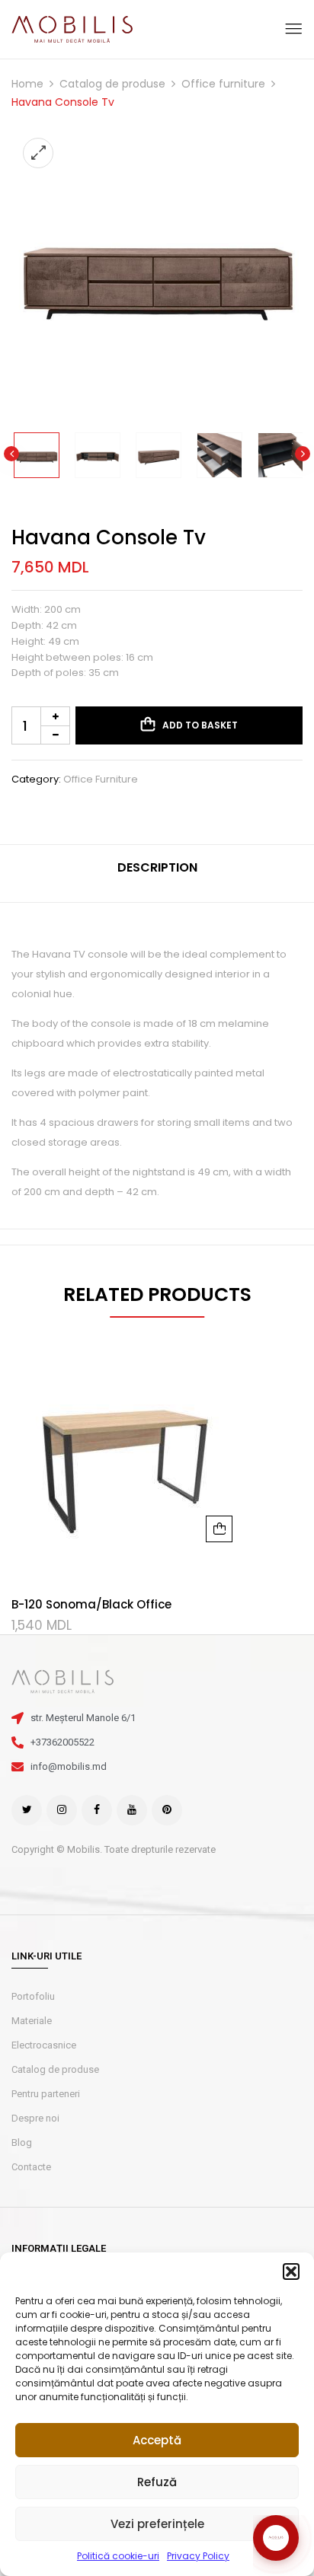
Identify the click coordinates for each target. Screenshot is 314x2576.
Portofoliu (33, 1996)
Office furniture (223, 84)
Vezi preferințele (157, 2524)
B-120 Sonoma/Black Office (91, 1604)
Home (27, 84)
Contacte (31, 2167)
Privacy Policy (198, 2556)
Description (157, 867)
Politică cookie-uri (118, 2556)
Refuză (157, 2482)
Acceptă (157, 2440)
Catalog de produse (112, 84)
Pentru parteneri (46, 2094)
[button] (291, 2272)
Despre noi (35, 2118)
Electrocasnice (44, 2045)
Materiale (32, 2021)
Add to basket (200, 725)
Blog (22, 2142)
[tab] (157, 874)
